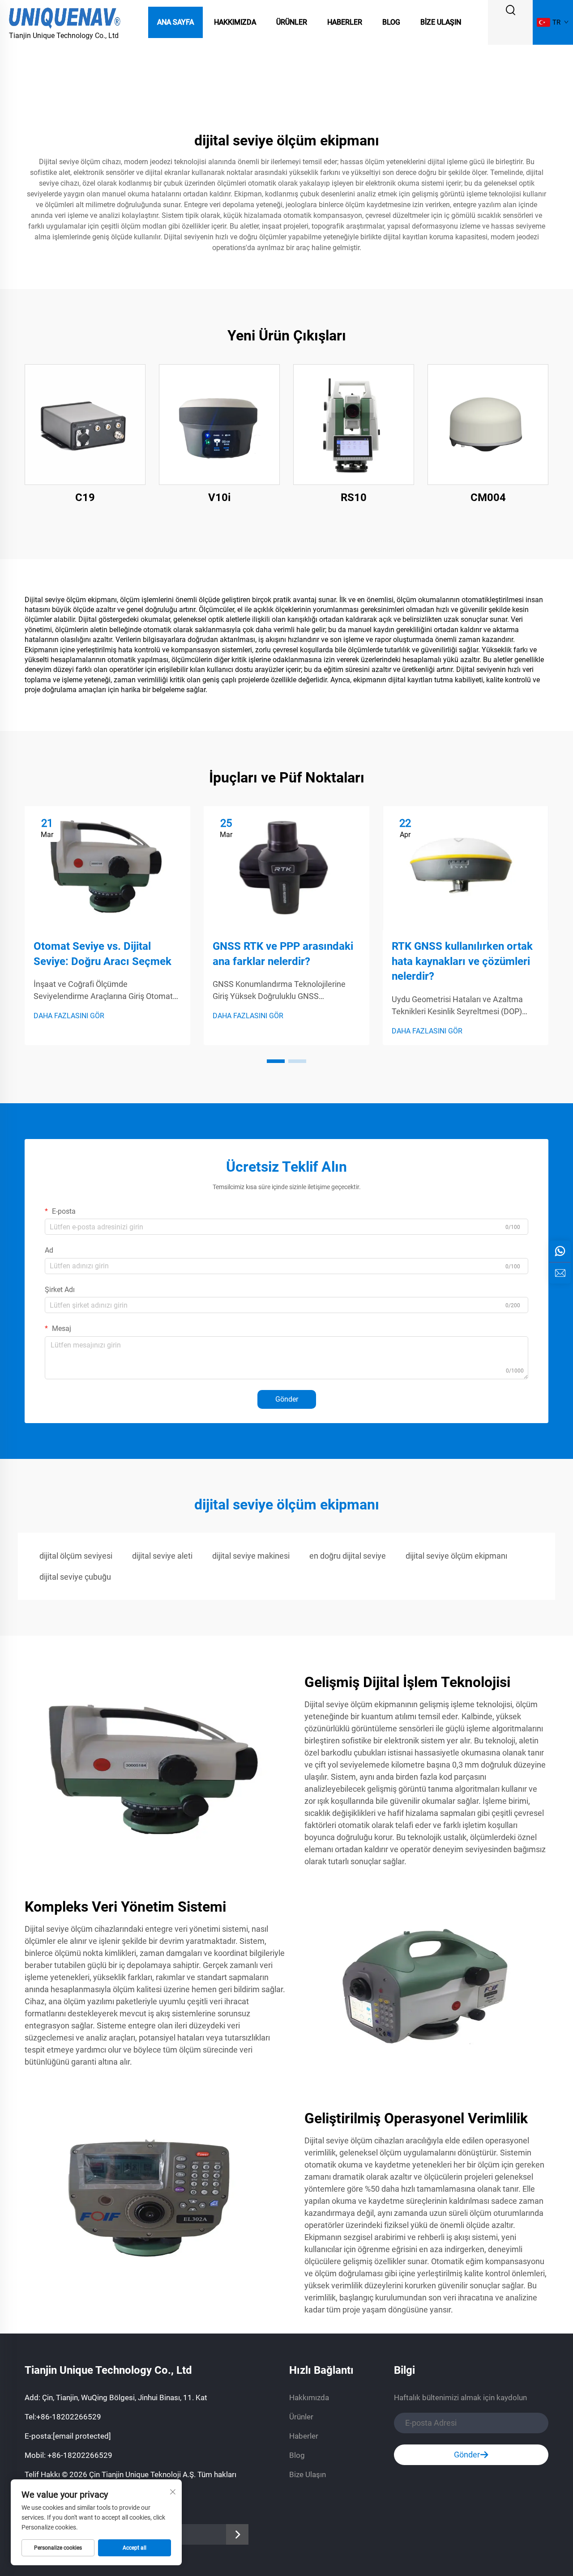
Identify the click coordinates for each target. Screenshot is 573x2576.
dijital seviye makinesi (251, 1556)
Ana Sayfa (175, 22)
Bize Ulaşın (441, 22)
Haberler (345, 22)
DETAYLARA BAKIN (85, 424)
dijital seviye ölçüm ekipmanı (456, 1556)
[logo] (65, 17)
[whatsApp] (560, 1251)
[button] (276, 1061)
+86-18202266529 (69, 2417)
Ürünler (292, 22)
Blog (391, 22)
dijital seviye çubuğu (75, 1577)
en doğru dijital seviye (348, 1556)
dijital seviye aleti (162, 1556)
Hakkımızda (235, 22)
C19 (85, 497)
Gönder (287, 1399)
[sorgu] (560, 1273)
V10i (219, 497)
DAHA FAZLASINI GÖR (69, 1016)
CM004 (488, 497)
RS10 (354, 497)
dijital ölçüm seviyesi (76, 1556)
